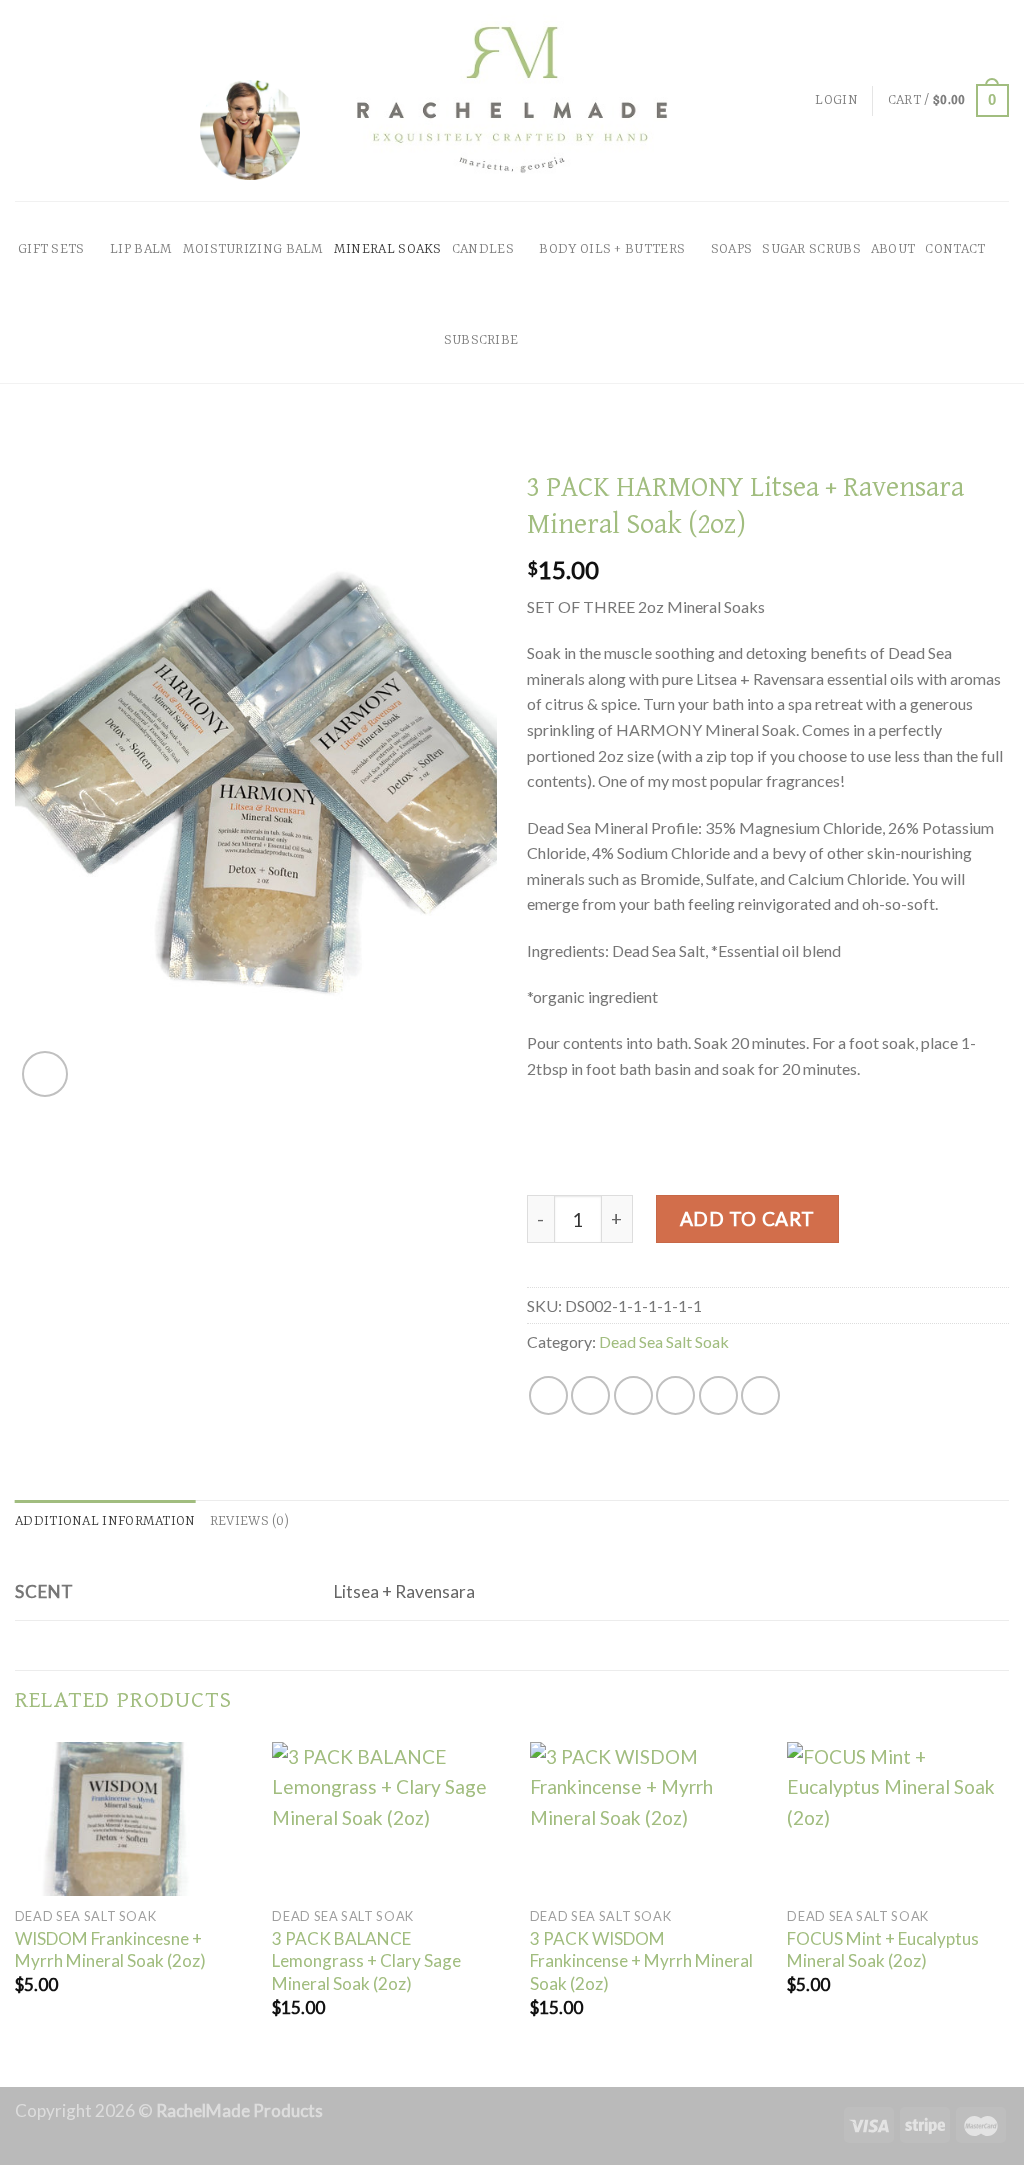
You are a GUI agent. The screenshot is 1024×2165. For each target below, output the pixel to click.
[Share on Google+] (718, 1395)
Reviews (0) (249, 1521)
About (893, 249)
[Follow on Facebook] (538, 367)
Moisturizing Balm (253, 249)
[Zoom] (45, 1074)
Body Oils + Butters (612, 249)
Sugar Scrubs (811, 249)
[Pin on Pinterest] (675, 1395)
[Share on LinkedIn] (760, 1395)
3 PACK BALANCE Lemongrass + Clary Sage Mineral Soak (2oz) (366, 1961)
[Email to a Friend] (633, 1395)
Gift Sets (51, 249)
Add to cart (747, 1218)
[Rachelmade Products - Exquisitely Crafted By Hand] (512, 100)
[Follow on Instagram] (569, 367)
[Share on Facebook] (548, 1395)
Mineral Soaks (388, 249)
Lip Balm (141, 249)
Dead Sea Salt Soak (664, 1341)
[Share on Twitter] (590, 1395)
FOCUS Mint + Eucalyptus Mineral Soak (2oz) (883, 1949)
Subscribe (481, 340)
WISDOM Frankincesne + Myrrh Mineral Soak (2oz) (110, 1949)
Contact (955, 249)
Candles (483, 249)
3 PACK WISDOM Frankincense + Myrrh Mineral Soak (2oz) (641, 1961)
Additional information (105, 1521)
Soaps (732, 249)
